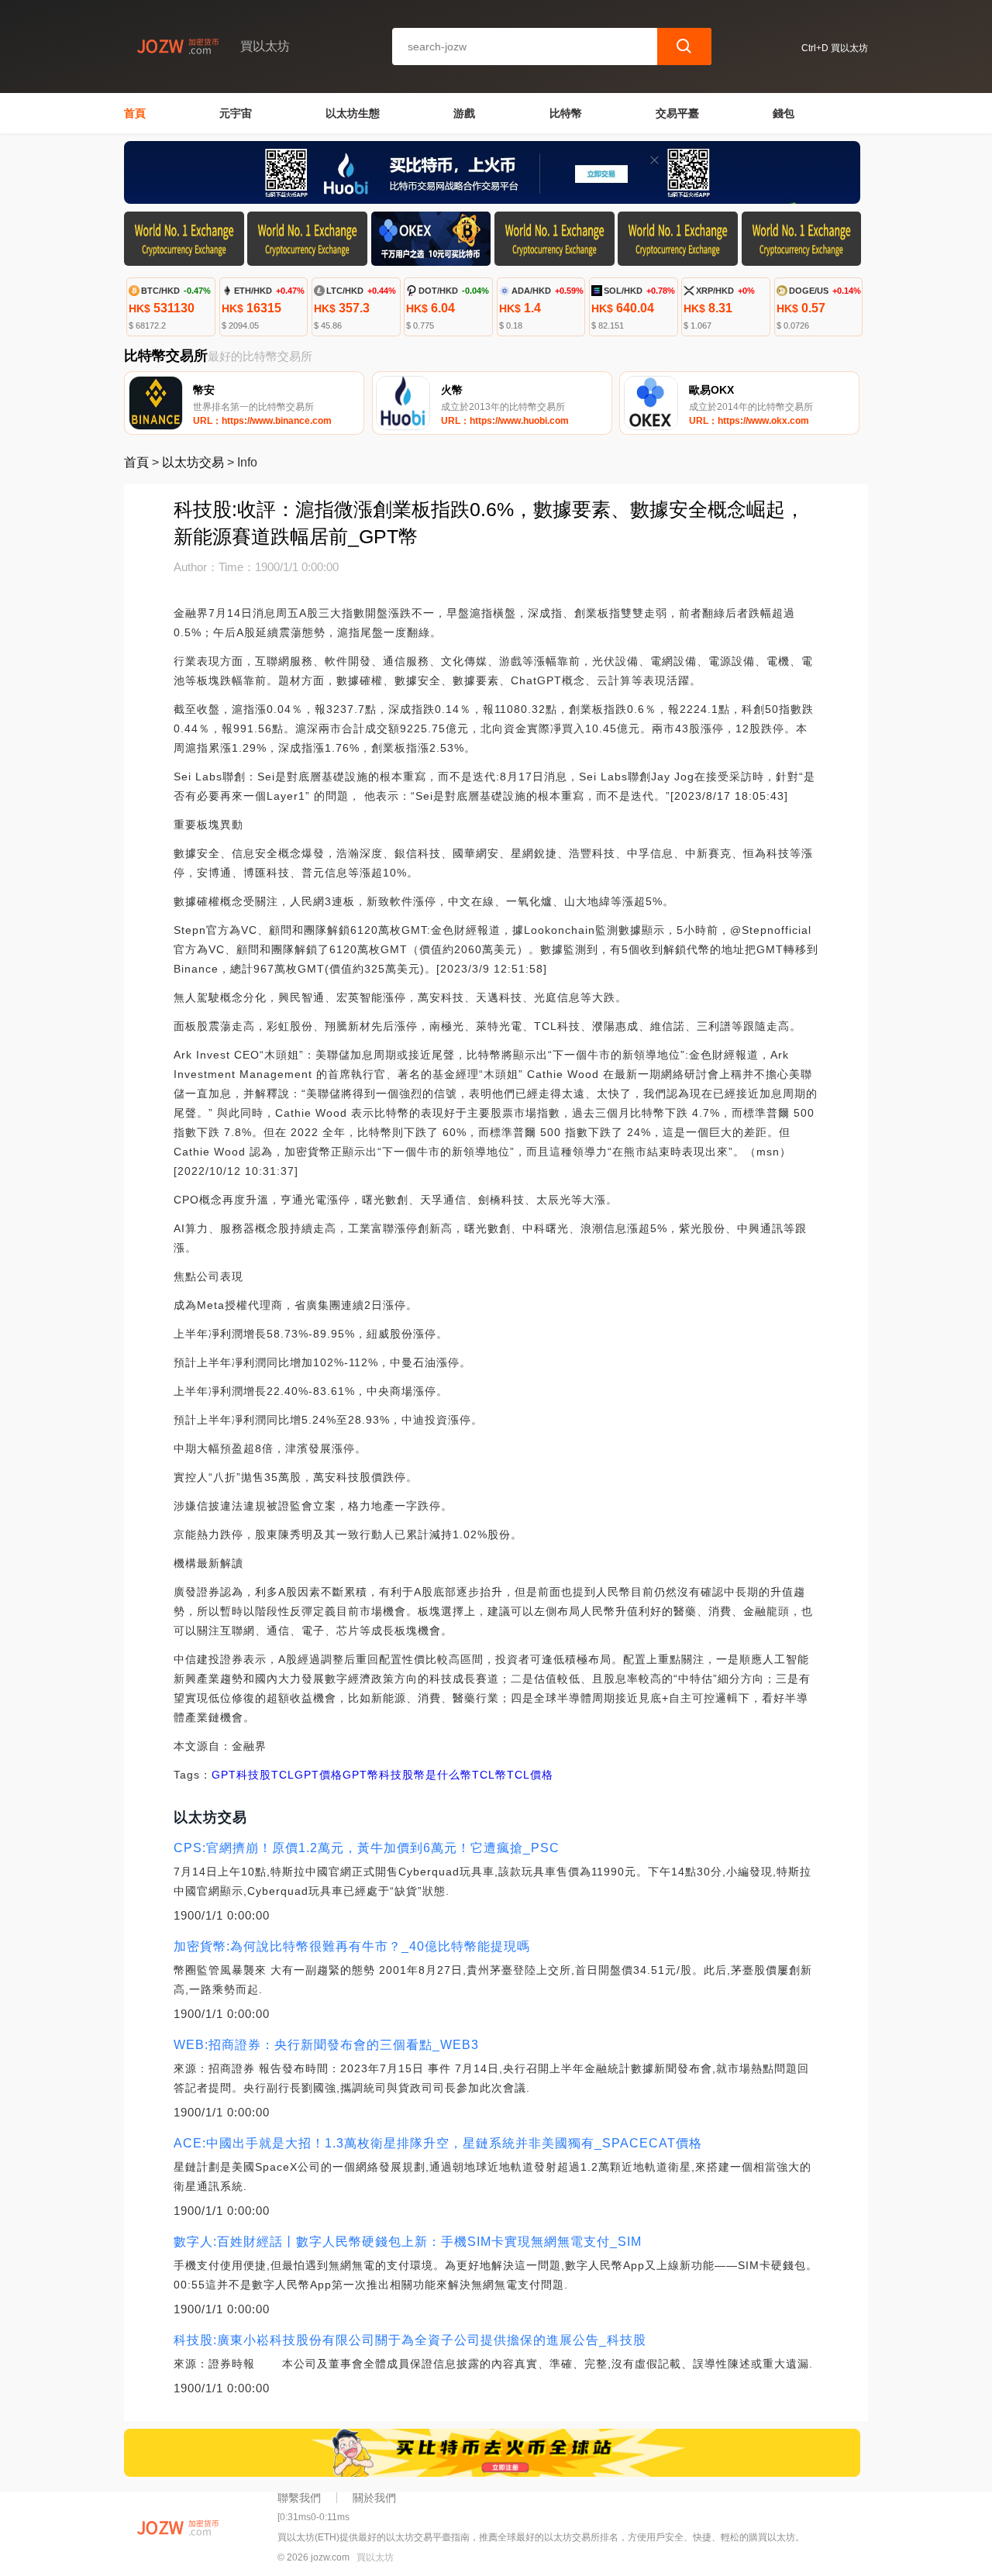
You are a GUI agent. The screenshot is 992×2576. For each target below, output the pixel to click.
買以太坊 (375, 2557)
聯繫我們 (299, 2498)
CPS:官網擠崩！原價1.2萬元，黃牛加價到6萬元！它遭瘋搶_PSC (367, 1848)
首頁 (135, 113)
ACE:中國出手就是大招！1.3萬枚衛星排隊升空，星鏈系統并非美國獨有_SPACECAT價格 (438, 2143)
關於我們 (374, 2498)
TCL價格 (530, 1775)
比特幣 (566, 113)
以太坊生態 (353, 113)
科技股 (254, 1775)
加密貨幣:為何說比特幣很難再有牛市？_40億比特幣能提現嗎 (352, 1946)
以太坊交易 (193, 462)
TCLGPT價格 (307, 1775)
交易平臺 (677, 113)
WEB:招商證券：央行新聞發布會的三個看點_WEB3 (326, 2045)
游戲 (464, 113)
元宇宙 (236, 113)
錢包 (784, 113)
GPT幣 (361, 1775)
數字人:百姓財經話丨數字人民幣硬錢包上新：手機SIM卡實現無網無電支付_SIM (408, 2242)
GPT (224, 1775)
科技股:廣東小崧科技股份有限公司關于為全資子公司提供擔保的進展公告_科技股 (410, 2340)
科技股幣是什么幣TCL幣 (443, 1775)
